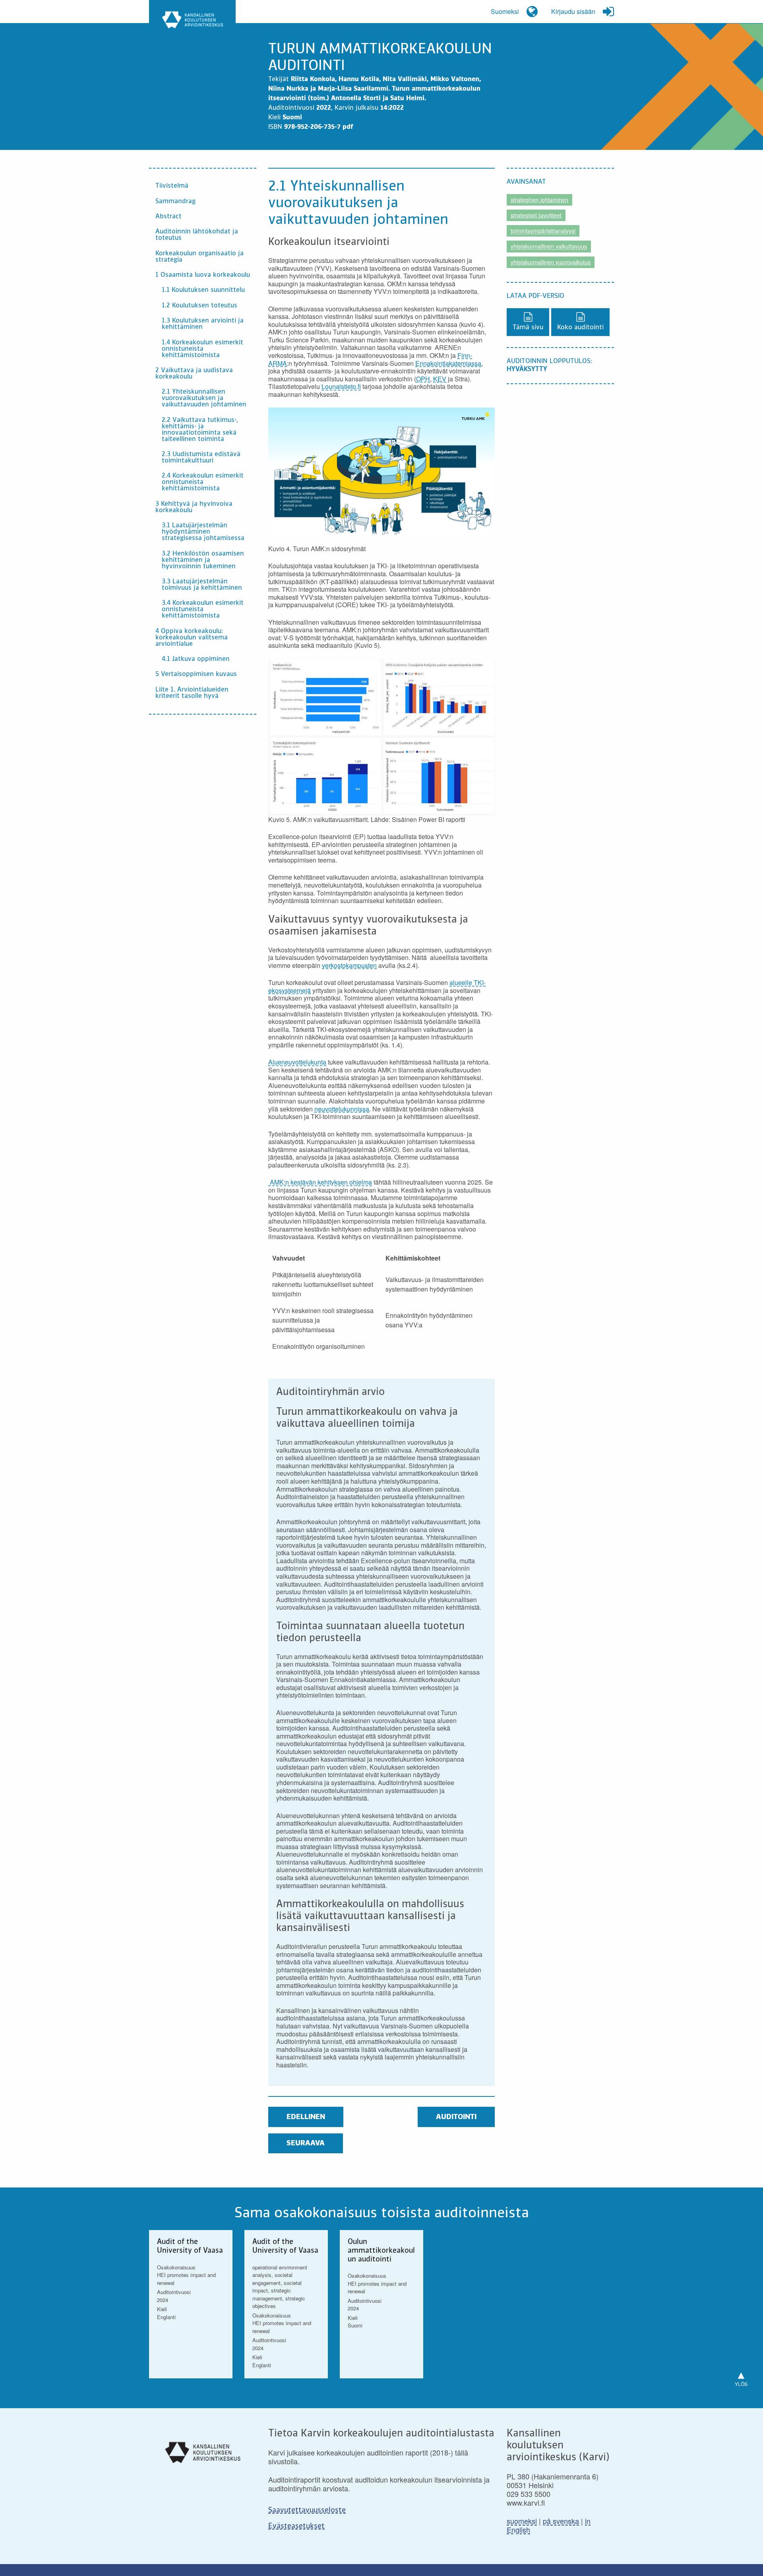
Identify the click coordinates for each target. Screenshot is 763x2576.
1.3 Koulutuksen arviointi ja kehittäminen (203, 324)
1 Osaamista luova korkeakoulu (203, 275)
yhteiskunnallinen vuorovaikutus (551, 262)
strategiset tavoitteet (536, 215)
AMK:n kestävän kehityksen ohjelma (320, 1182)
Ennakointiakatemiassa (448, 363)
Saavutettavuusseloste (307, 2510)
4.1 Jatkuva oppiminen (196, 659)
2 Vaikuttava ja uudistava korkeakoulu (194, 374)
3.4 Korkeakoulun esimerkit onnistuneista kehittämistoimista (203, 610)
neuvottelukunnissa (342, 1109)
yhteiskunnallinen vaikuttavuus (549, 246)
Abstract (168, 217)
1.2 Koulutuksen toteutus (199, 306)
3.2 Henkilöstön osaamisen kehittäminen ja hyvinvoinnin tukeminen (203, 560)
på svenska (561, 2521)
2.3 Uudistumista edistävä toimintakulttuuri (201, 458)
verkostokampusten (349, 965)
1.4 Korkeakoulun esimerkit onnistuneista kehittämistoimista (202, 349)
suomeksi (522, 2521)
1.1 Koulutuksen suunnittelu (203, 290)
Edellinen (306, 2117)
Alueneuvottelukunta (297, 1062)
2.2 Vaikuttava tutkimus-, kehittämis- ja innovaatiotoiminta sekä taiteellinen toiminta (200, 430)
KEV (440, 379)
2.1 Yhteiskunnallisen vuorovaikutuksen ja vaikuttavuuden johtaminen (204, 398)
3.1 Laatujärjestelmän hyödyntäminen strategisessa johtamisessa (203, 532)
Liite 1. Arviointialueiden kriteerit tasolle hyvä (192, 693)
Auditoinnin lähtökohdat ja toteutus (197, 235)
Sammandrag (175, 202)
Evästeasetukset (296, 2526)
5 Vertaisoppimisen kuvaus (196, 674)
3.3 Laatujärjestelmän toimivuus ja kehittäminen (202, 585)
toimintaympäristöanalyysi (543, 231)
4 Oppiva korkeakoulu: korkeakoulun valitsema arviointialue (192, 638)
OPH (423, 379)
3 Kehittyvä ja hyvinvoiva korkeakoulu (194, 507)
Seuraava (306, 2143)
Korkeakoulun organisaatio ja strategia (199, 257)
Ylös (741, 2377)
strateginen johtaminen (539, 200)
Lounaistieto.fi (341, 386)
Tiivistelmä (172, 186)
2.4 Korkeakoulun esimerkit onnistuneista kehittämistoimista (203, 482)
